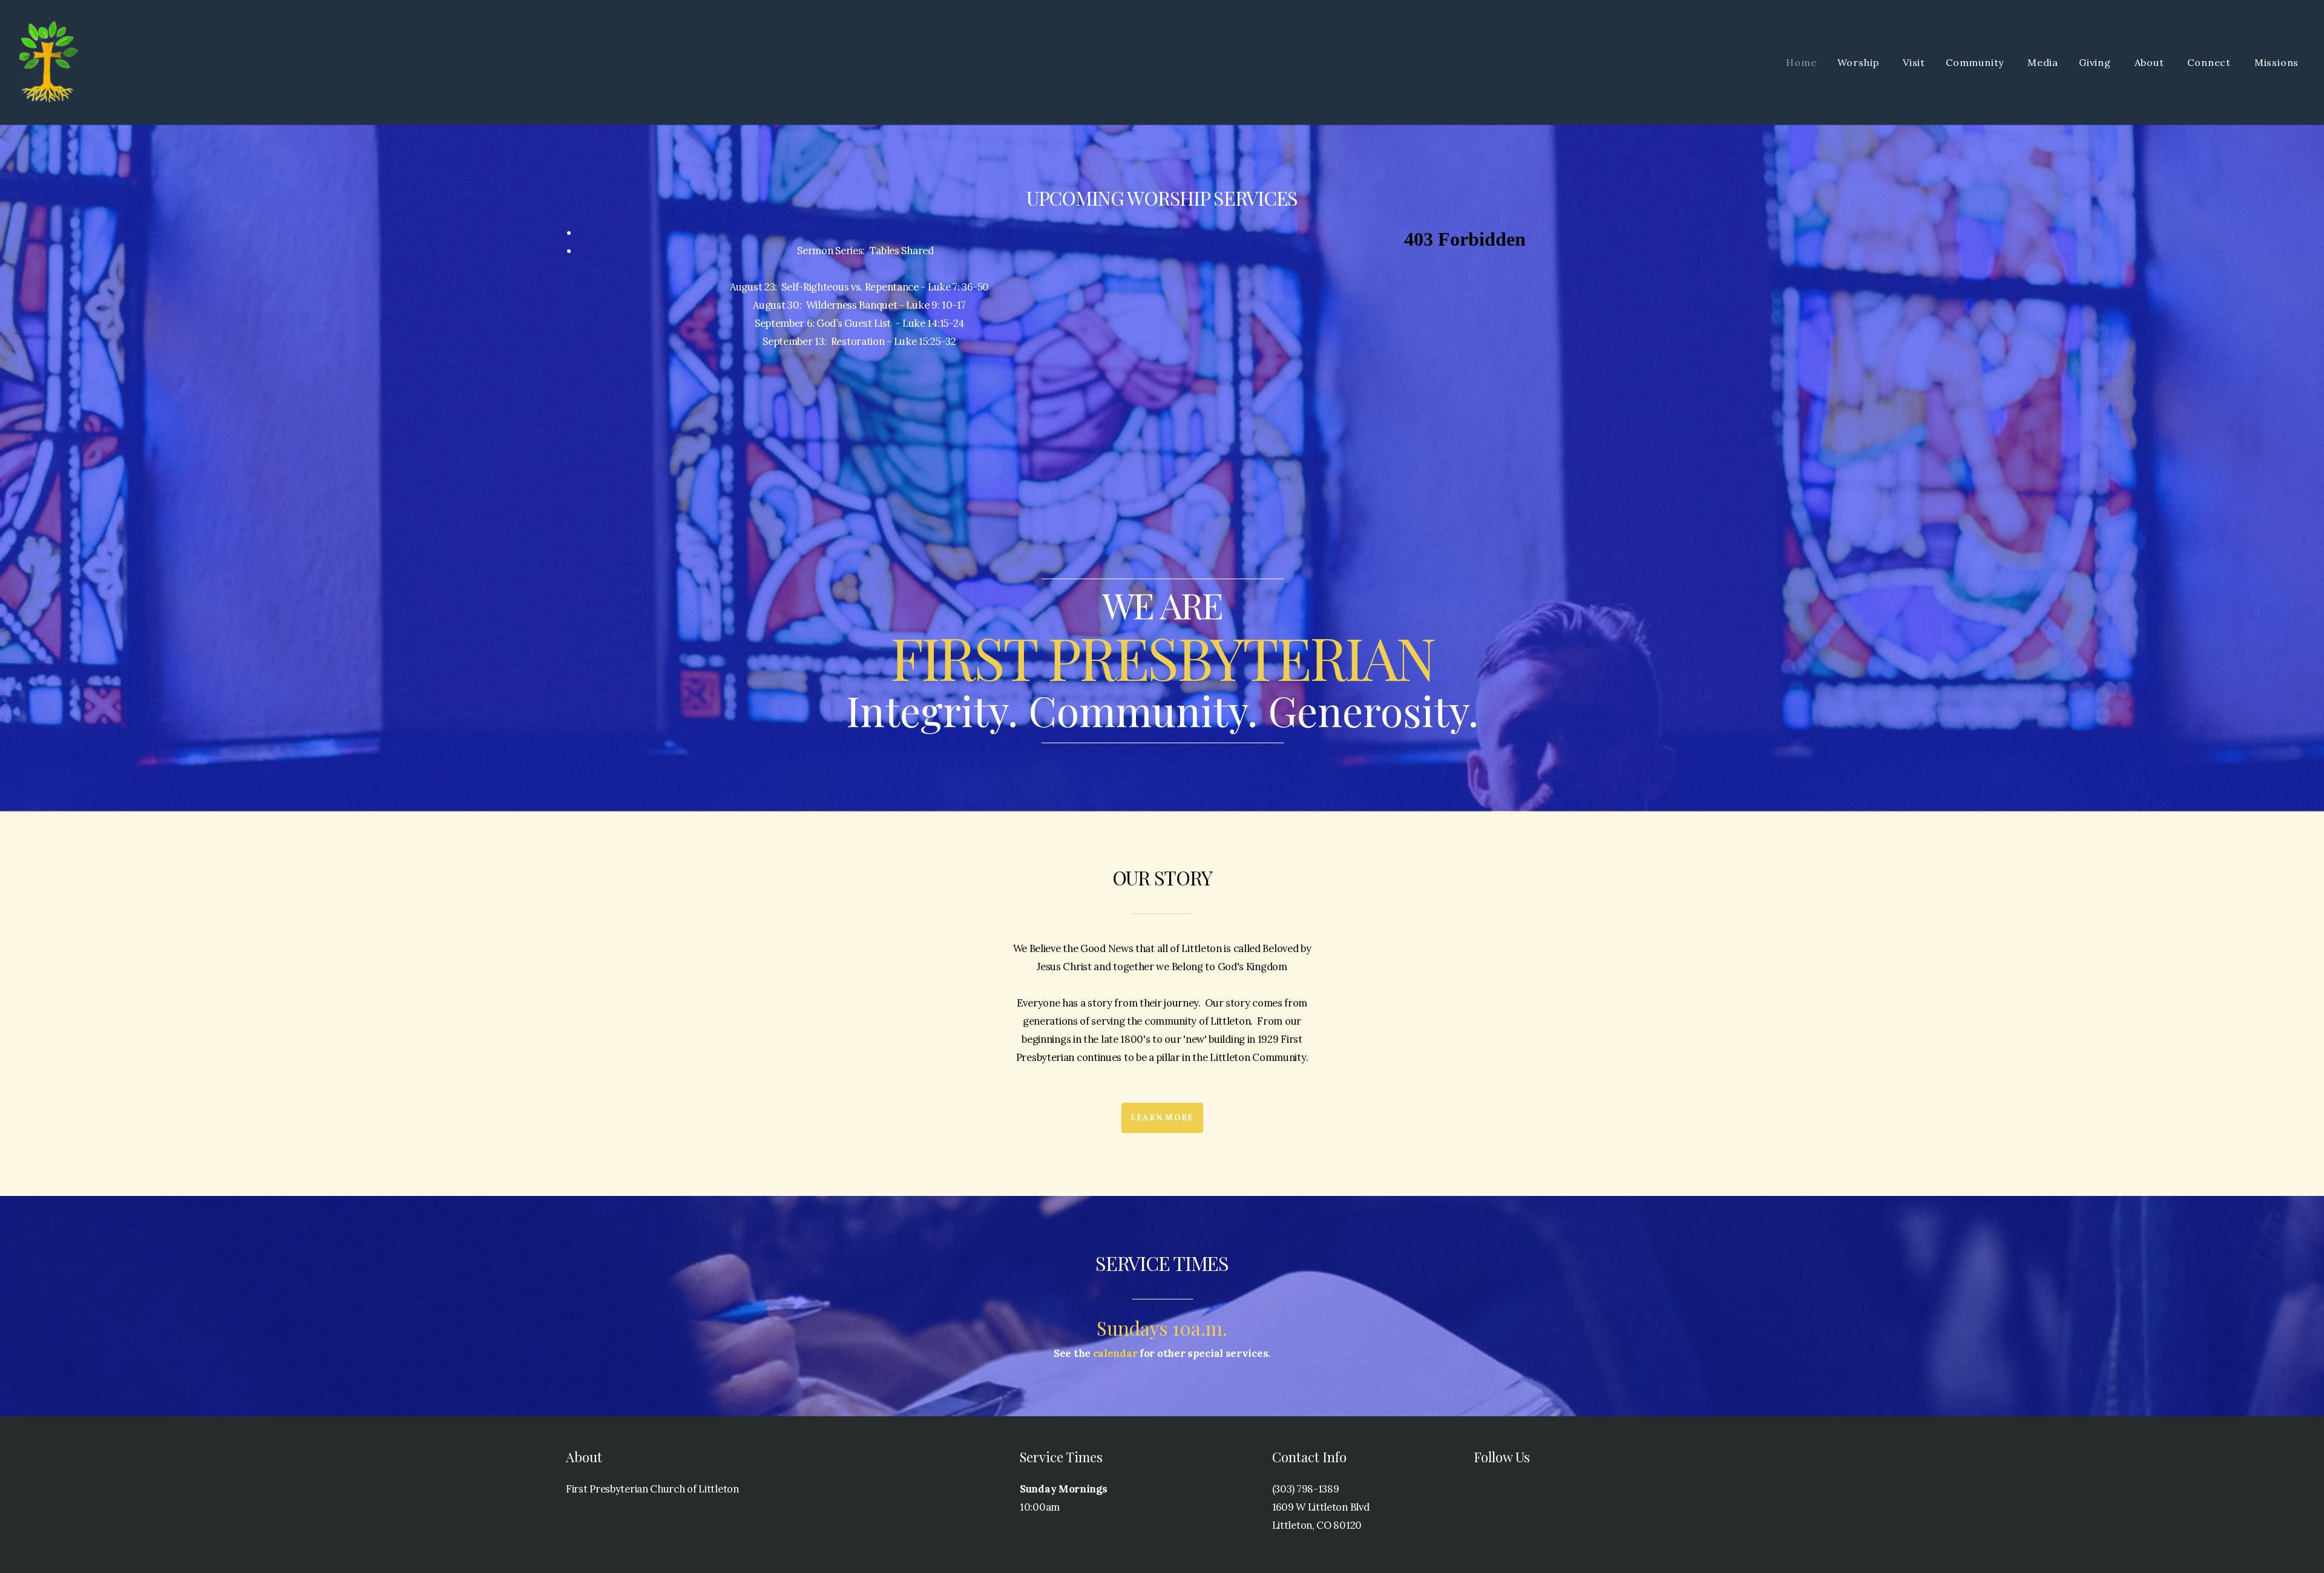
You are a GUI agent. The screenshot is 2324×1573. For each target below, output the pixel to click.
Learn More (1162, 1118)
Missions (2278, 62)
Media (2043, 62)
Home (1801, 62)
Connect (2210, 62)
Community (1976, 62)
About (2151, 62)
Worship (1860, 62)
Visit (1914, 62)
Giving (2096, 62)
